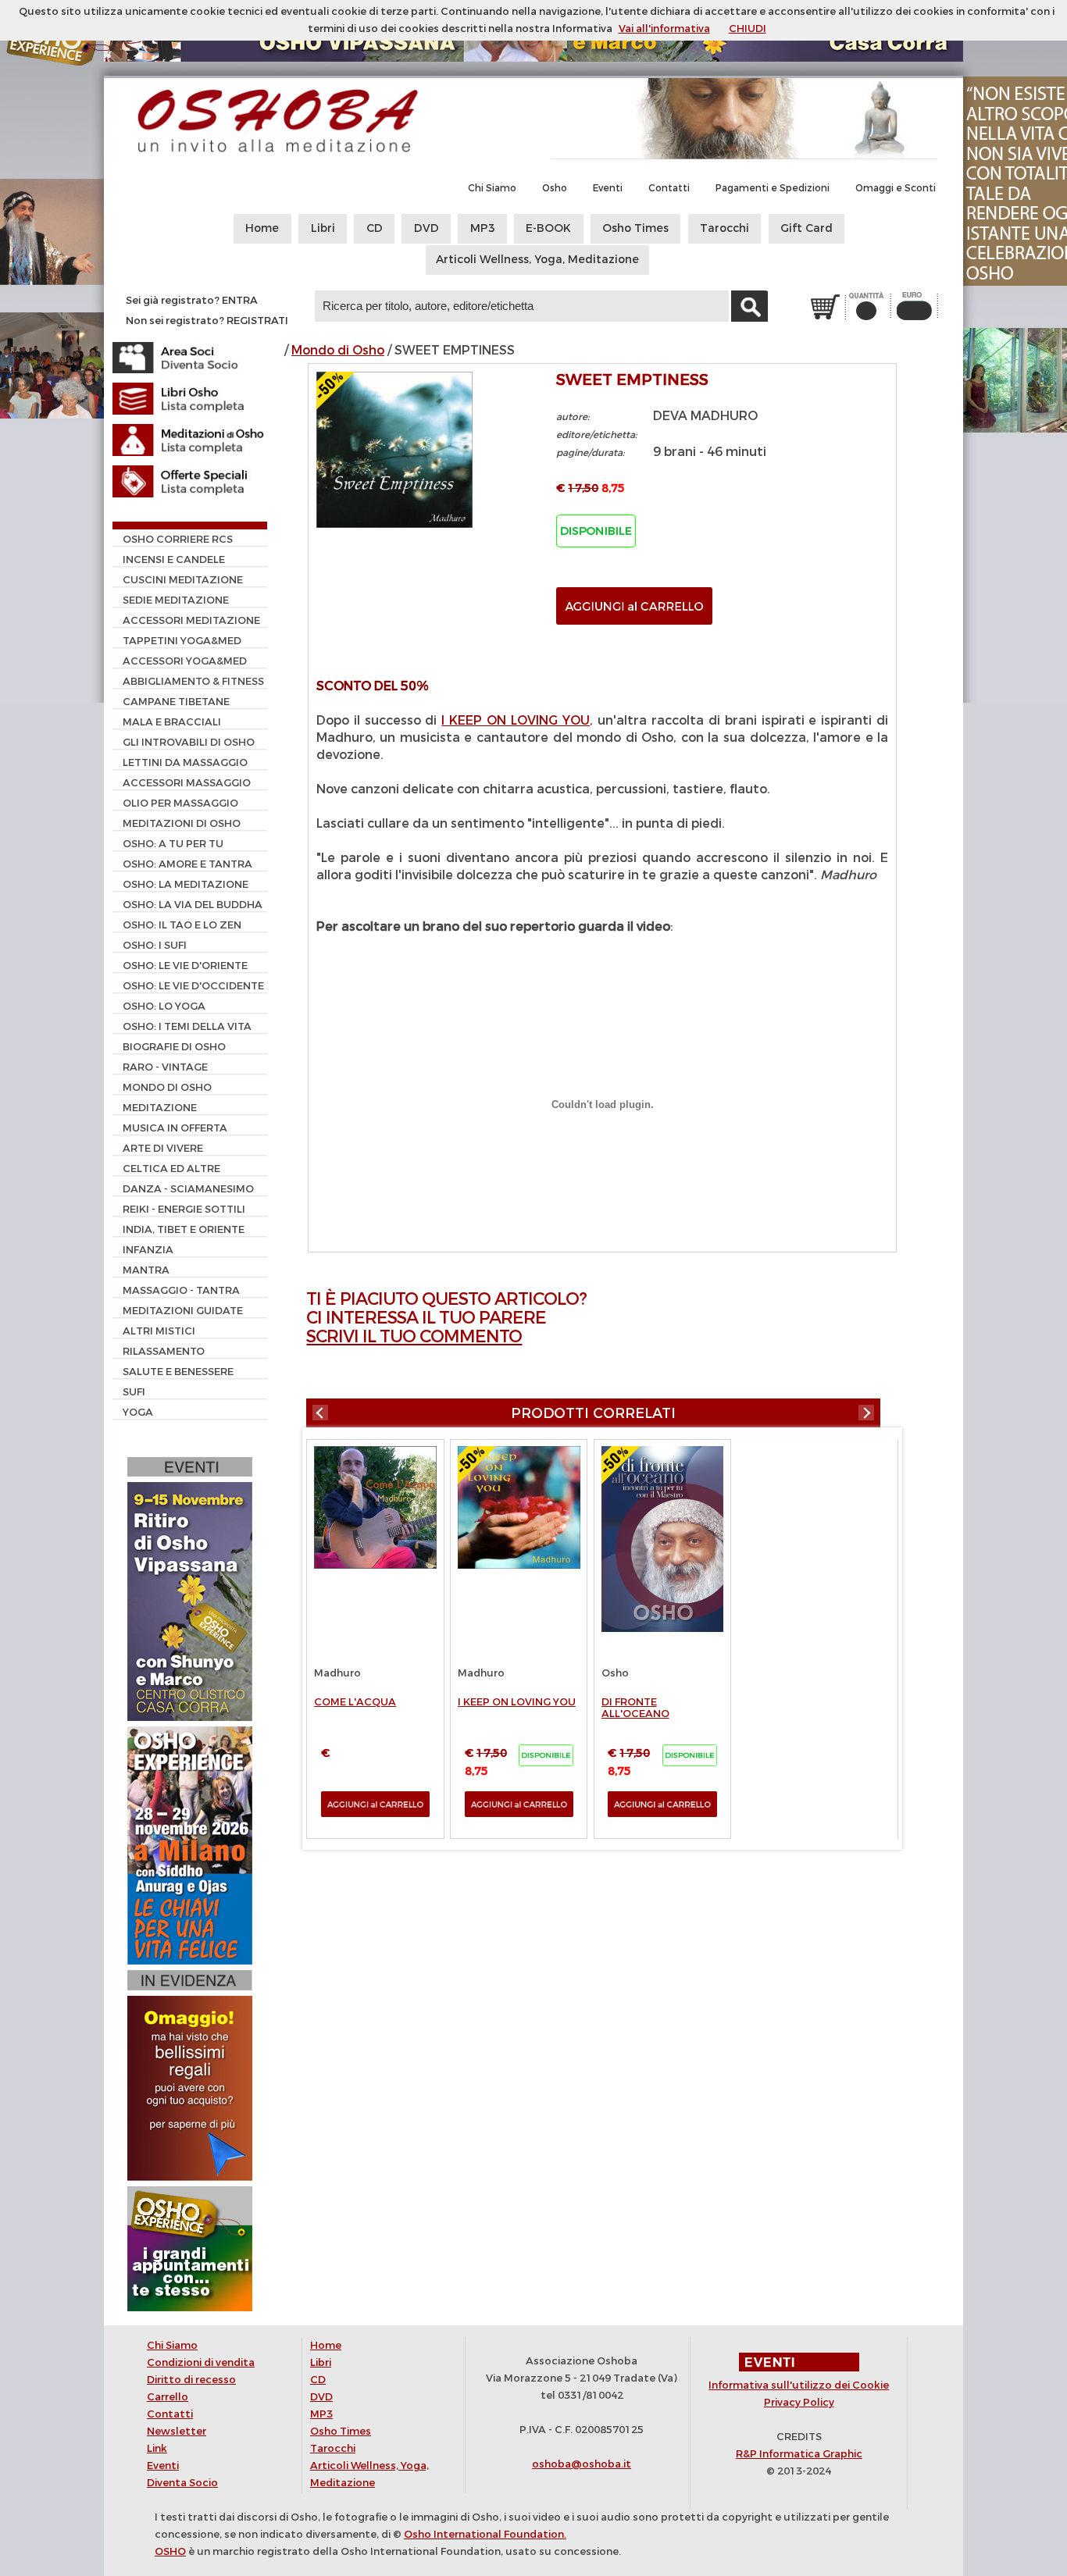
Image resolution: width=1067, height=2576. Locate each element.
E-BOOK (548, 228)
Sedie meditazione (176, 600)
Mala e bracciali (172, 722)
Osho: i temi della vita (187, 1026)
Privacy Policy (799, 2402)
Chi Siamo (492, 188)
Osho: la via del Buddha (193, 905)
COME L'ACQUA (355, 1702)
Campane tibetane (176, 702)
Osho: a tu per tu (173, 844)
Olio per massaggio (180, 803)
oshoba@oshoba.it (582, 2464)
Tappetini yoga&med (182, 641)
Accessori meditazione (191, 620)
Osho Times (635, 228)
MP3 (483, 228)
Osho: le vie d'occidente (193, 986)
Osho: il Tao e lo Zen (182, 925)
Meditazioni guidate (183, 1311)
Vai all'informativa (664, 29)
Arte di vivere (163, 1148)
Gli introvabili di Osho (189, 742)
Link (157, 2448)
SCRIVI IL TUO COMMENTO (414, 1336)
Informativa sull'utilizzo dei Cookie (799, 2385)
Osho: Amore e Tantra (187, 864)
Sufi (134, 1392)
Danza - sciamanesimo (188, 1189)
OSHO (170, 2551)
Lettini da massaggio (185, 762)
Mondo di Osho (338, 350)
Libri (323, 228)
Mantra (146, 1270)
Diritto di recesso (191, 2380)
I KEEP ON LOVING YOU (516, 720)
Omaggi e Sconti (896, 188)
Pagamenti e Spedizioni (773, 188)
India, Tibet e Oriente (184, 1229)
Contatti (669, 188)
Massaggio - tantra (181, 1290)
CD (375, 228)
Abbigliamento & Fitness (193, 681)
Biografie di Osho (174, 1047)
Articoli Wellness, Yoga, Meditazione (537, 260)
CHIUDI (748, 29)
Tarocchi (724, 228)
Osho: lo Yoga (164, 1006)
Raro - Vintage (165, 1067)
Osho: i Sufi (155, 945)
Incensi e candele (174, 559)
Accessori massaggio (187, 783)
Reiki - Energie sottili (184, 1209)
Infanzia (148, 1250)
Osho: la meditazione (186, 884)
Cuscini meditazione (183, 580)
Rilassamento (164, 1351)
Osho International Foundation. (485, 2534)
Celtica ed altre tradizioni (166, 1170)
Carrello (168, 2397)
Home (262, 228)
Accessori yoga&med (185, 661)
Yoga (138, 1412)
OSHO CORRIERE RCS (178, 539)
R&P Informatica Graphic (799, 2454)
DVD (426, 228)
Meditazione (160, 1108)
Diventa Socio (182, 2483)
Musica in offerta (175, 1128)
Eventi (608, 188)
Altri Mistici (159, 1331)
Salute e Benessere (178, 1372)
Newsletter (177, 2431)
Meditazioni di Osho (182, 823)
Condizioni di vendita (201, 2362)
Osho (555, 188)
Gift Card (806, 228)
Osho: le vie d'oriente (185, 966)
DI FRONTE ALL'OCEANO (635, 1708)
